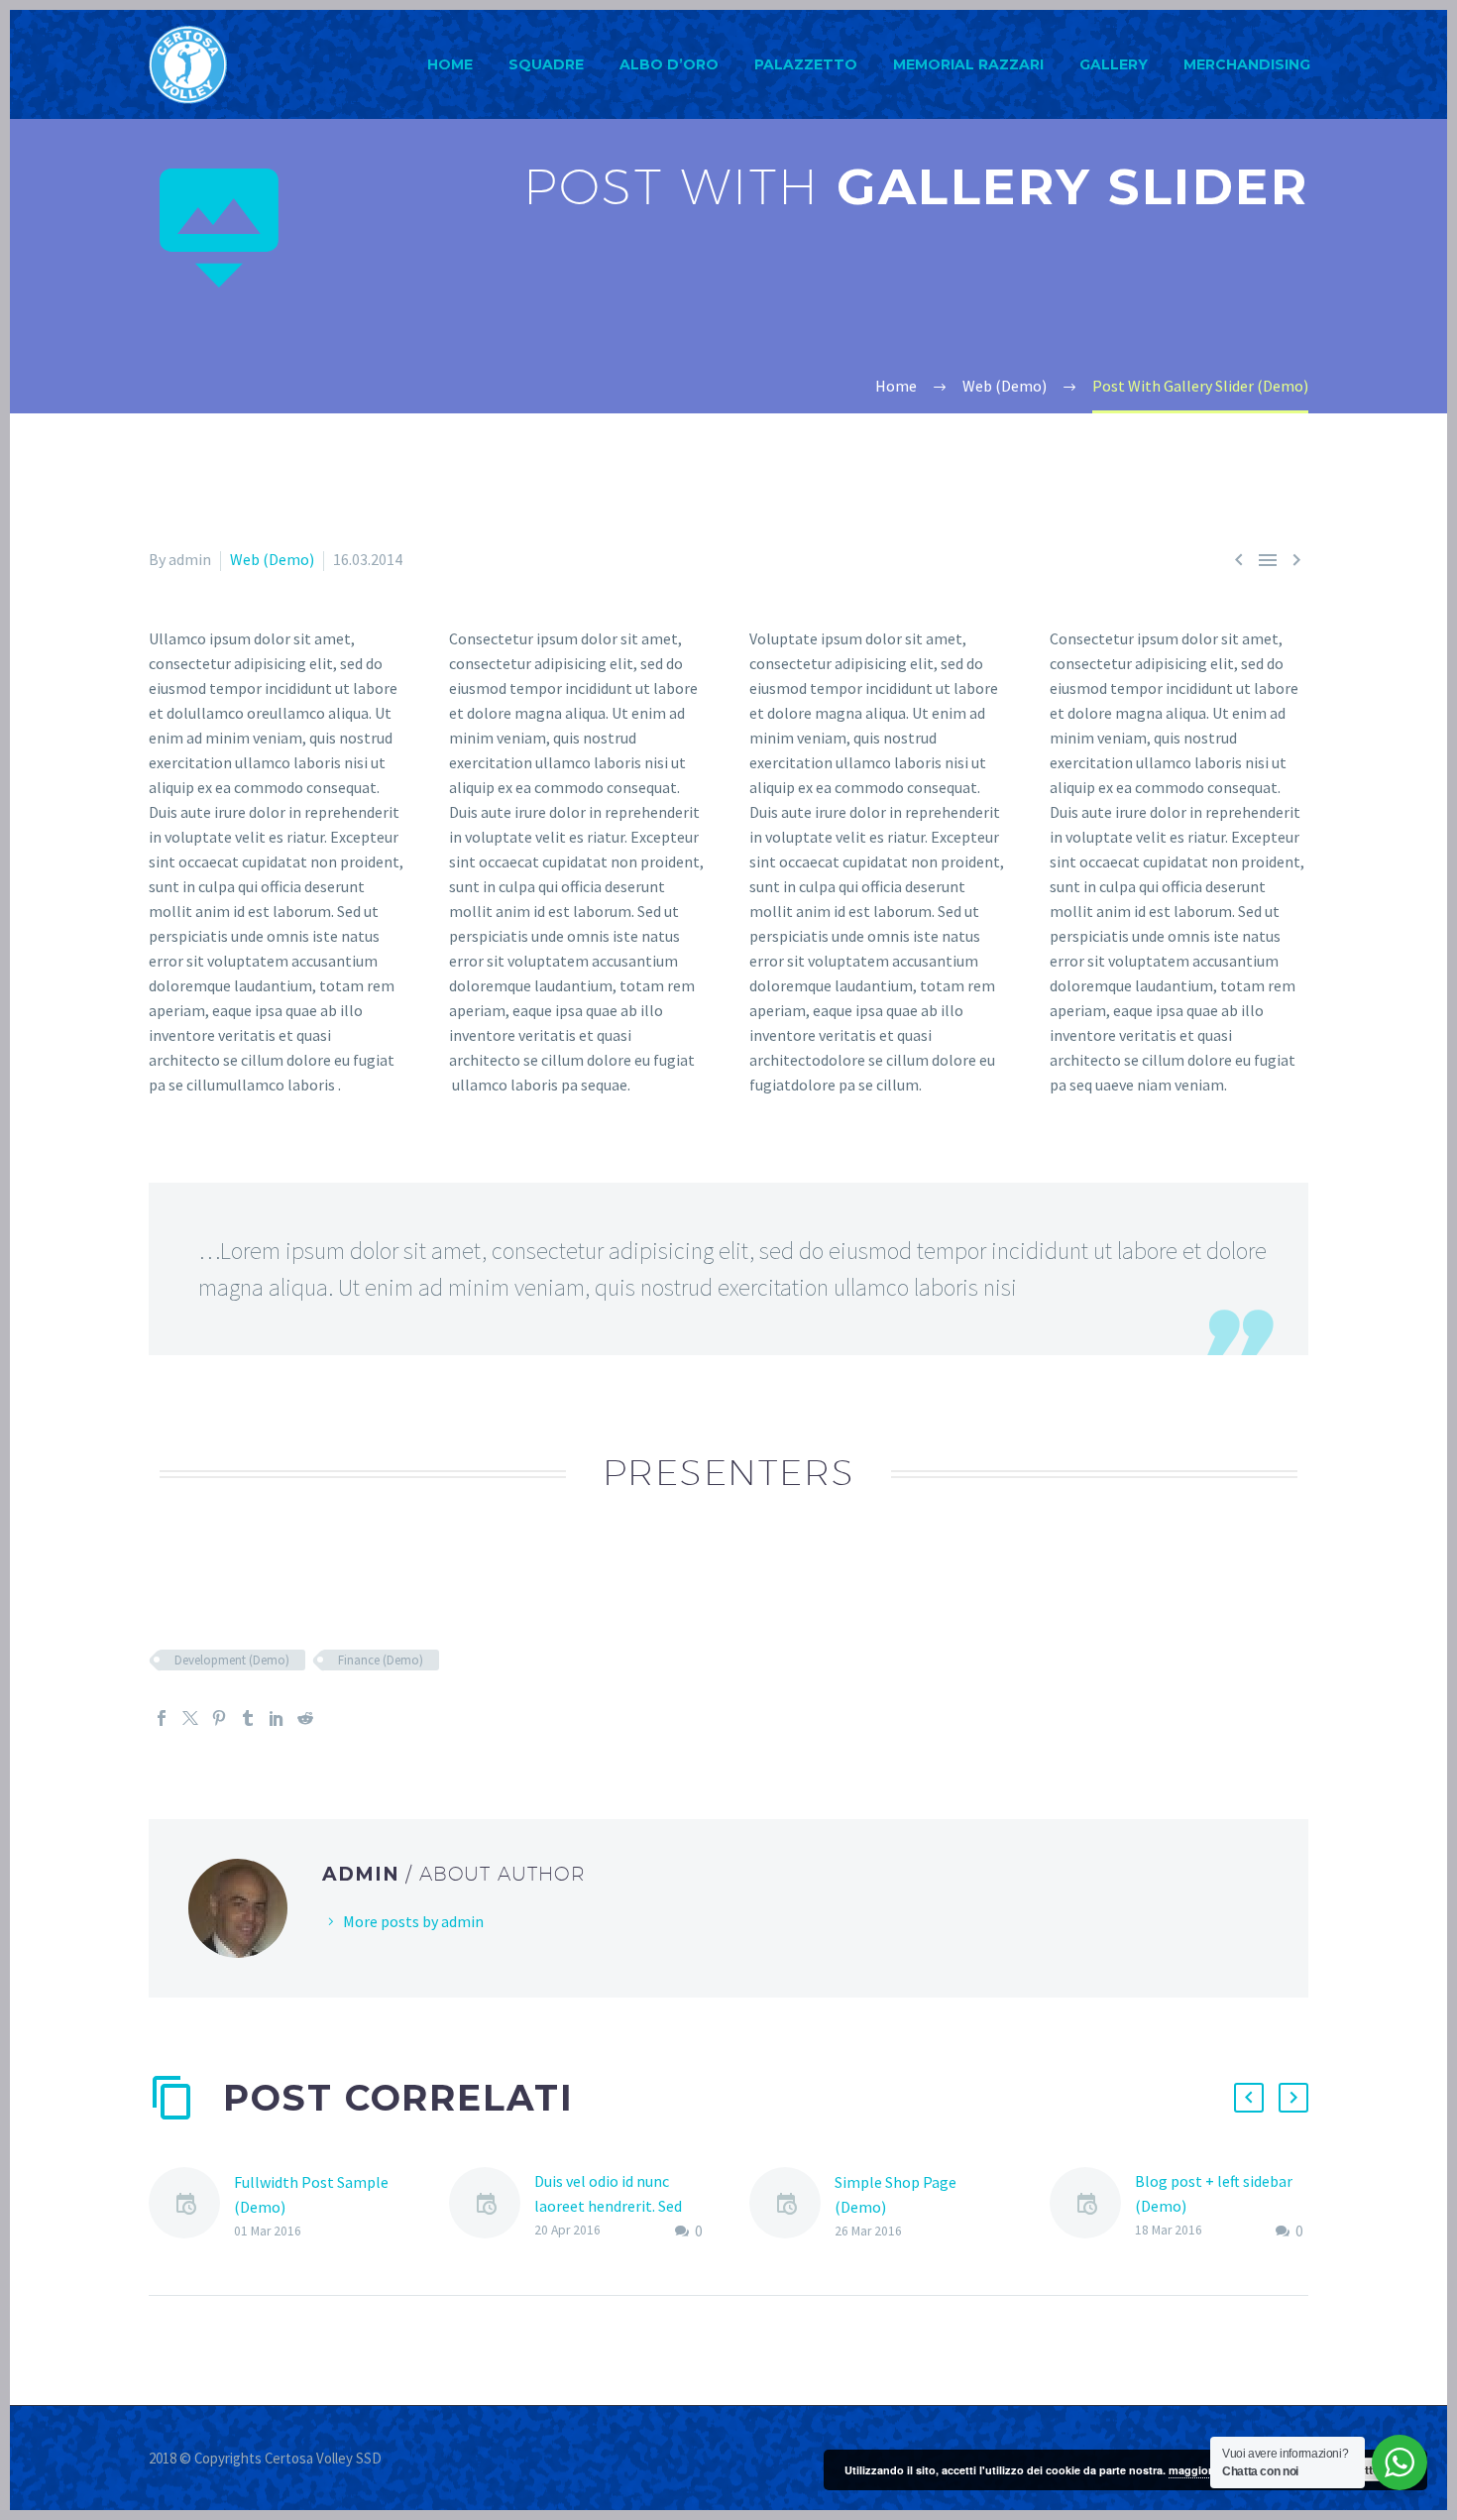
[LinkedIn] (277, 1718)
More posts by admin (413, 1921)
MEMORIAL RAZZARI (968, 64)
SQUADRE (546, 64)
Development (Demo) (232, 1660)
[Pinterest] (219, 1718)
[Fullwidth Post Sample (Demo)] (191, 2206)
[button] (1249, 2098)
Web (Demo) (272, 559)
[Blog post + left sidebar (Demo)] (1092, 2206)
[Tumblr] (248, 1718)
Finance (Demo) (381, 1660)
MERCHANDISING (1247, 64)
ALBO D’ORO (669, 64)
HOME (450, 64)
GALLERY (1114, 64)
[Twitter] (190, 1718)
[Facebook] (162, 1718)
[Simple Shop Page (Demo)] (792, 2206)
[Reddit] (305, 1718)
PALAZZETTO (806, 64)
